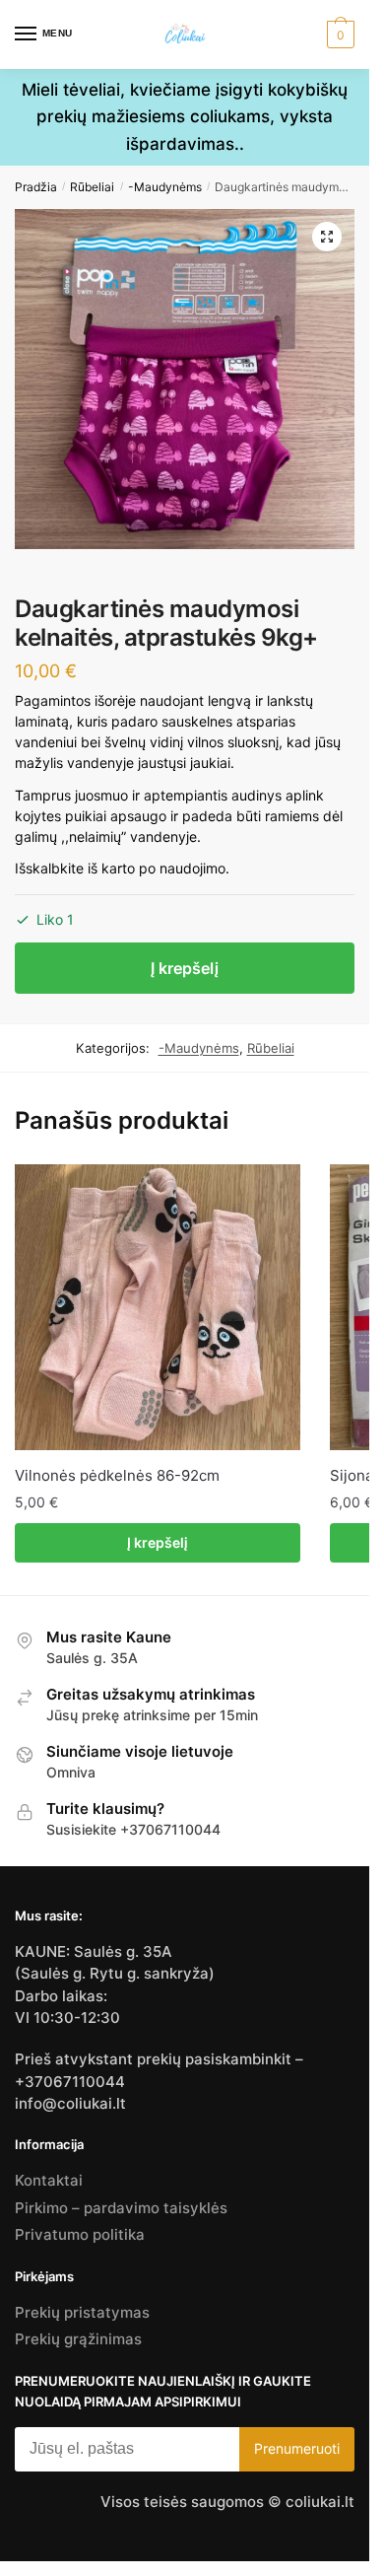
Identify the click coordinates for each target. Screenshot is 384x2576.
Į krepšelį (185, 968)
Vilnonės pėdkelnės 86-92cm (117, 1475)
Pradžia (36, 187)
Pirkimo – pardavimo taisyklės (121, 2208)
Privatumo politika (80, 2234)
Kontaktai (49, 2180)
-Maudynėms (165, 187)
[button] (327, 237)
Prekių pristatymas (82, 2312)
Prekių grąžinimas (78, 2339)
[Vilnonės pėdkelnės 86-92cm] (158, 1307)
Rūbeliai (92, 187)
